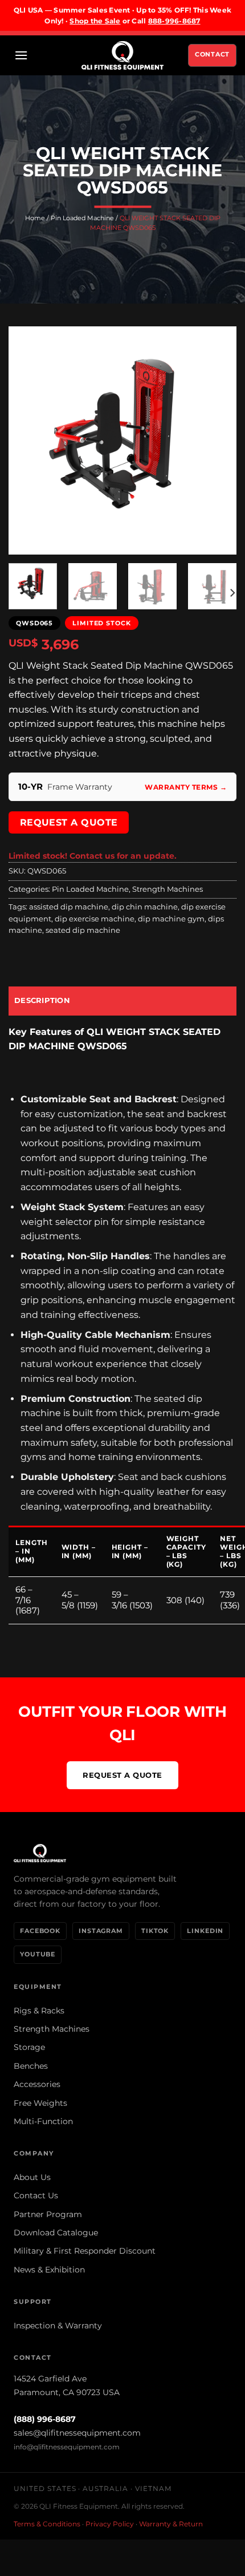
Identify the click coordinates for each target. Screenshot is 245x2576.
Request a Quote (69, 822)
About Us (32, 2177)
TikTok (155, 1931)
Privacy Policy (110, 2524)
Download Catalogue (56, 2233)
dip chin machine (145, 907)
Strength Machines (168, 889)
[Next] (218, 440)
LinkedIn (205, 1931)
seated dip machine (83, 930)
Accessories (37, 2084)
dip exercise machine (95, 919)
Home (35, 218)
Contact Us (36, 2195)
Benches (31, 2066)
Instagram (101, 1931)
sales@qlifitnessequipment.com (77, 2433)
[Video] (24, 532)
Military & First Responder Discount (85, 2251)
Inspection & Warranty (58, 2326)
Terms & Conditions (47, 2524)
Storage (29, 2047)
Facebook (40, 1931)
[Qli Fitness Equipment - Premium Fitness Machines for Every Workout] (122, 55)
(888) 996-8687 (45, 2419)
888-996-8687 (174, 21)
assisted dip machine (69, 907)
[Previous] (27, 440)
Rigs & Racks (39, 2011)
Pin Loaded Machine (82, 218)
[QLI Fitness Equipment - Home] (122, 1853)
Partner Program (48, 2214)
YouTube (38, 1954)
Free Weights (40, 2103)
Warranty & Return (171, 2524)
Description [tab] (42, 1000)
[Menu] (21, 55)
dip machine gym (171, 919)
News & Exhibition (49, 2270)
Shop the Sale (95, 21)
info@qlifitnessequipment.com (67, 2447)
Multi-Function (43, 2121)
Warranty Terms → (186, 787)
